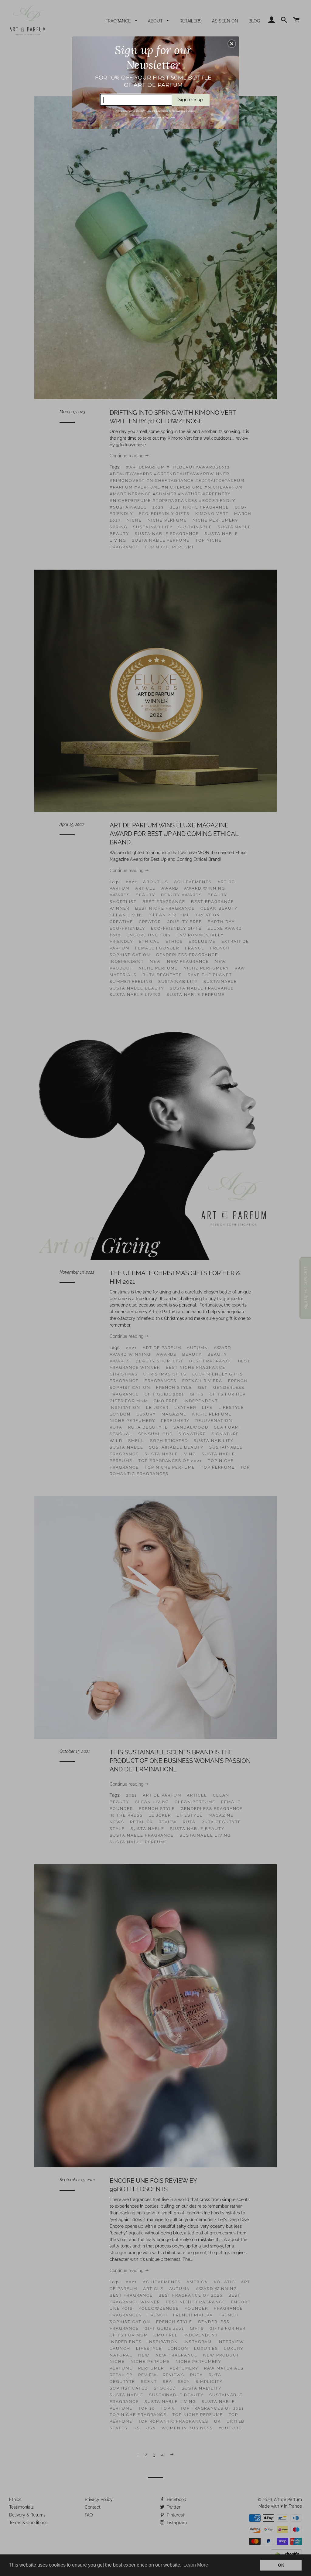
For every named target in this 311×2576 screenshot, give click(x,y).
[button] (232, 44)
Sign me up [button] (191, 100)
